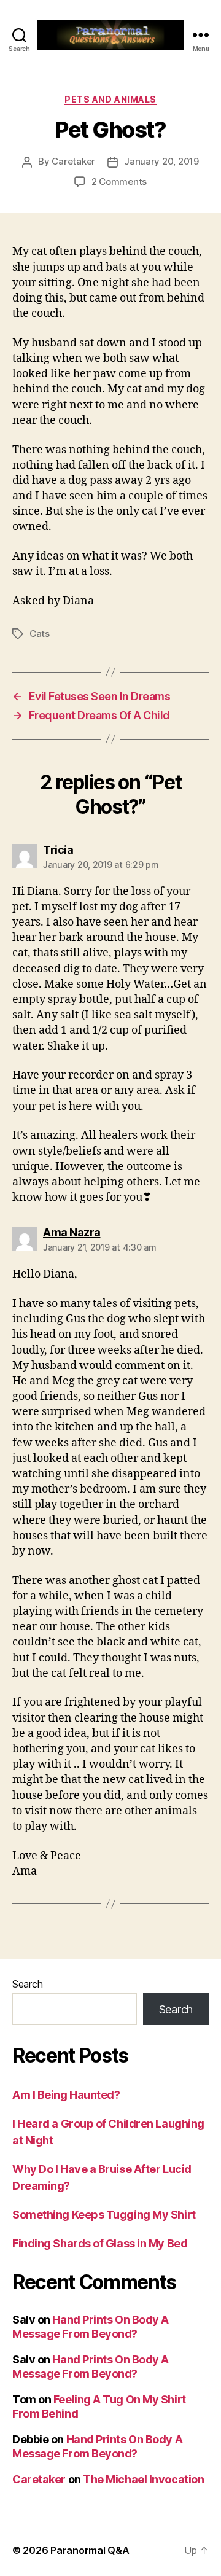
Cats (40, 634)
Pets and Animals (110, 99)
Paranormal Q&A (90, 2550)
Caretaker (73, 161)
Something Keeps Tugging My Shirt (104, 2215)
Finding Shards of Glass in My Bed (100, 2243)
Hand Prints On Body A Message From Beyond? (91, 2327)
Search (27, 1984)
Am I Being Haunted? (66, 2095)
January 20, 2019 (161, 161)
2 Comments (119, 181)
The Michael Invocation (143, 2479)
